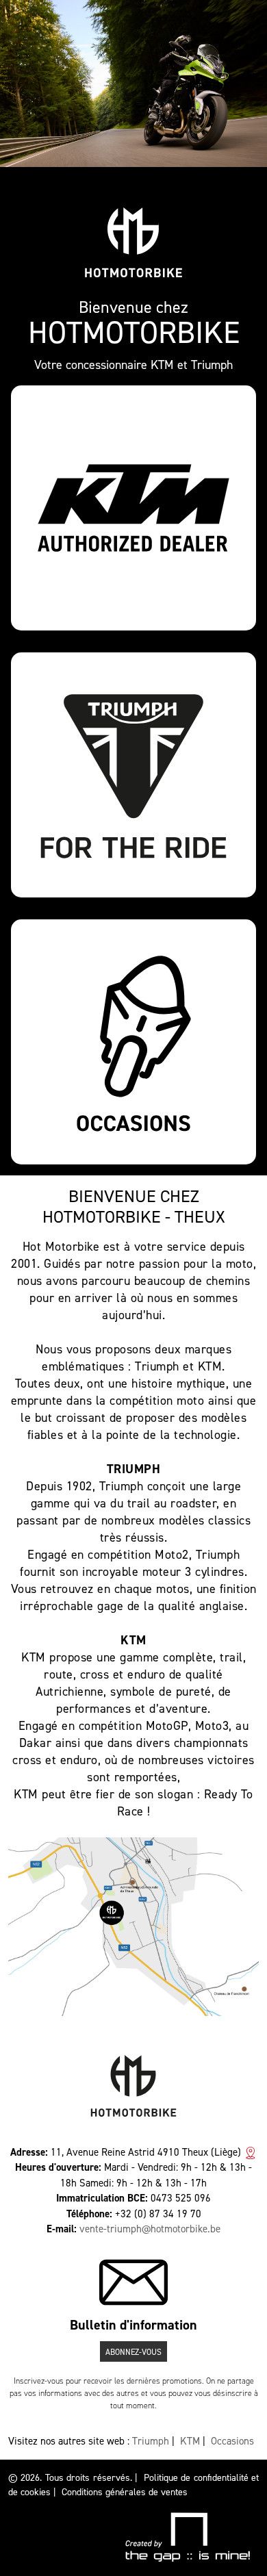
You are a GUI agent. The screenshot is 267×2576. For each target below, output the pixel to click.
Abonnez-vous (133, 2352)
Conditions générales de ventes (125, 2492)
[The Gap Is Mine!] (187, 2537)
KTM (190, 2441)
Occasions (232, 2441)
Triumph (151, 2441)
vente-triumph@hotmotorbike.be (150, 2229)
